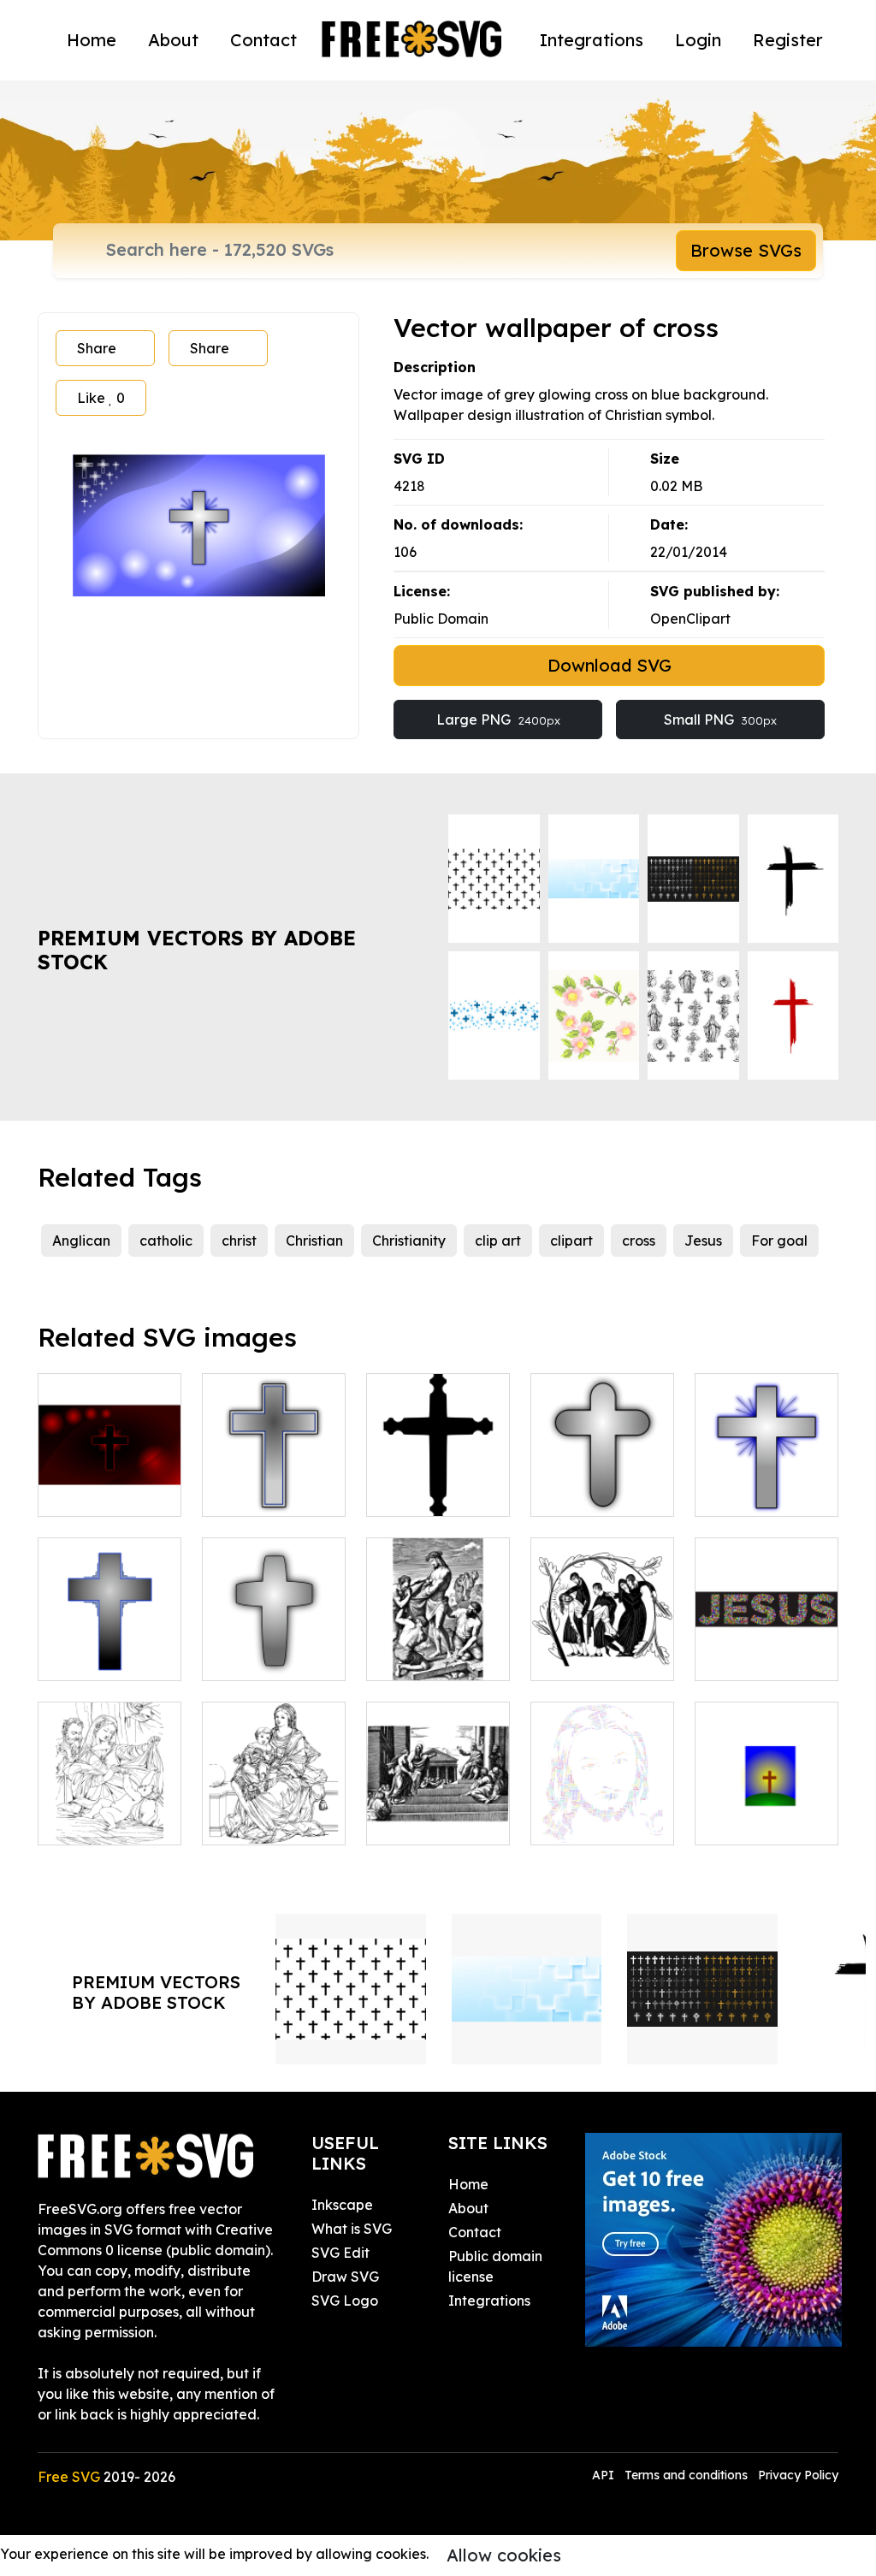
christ (239, 1241)
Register (788, 40)
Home (92, 40)
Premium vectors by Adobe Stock (197, 950)
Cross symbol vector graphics (274, 1483)
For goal (779, 1241)
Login (698, 40)
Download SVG (610, 665)
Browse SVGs (746, 250)
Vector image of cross (110, 1647)
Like (101, 398)
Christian (314, 1241)
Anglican (81, 1241)
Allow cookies (504, 2555)
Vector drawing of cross (274, 1647)
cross (639, 1241)
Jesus (703, 1241)
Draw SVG (345, 2277)
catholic (166, 1241)
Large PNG (498, 720)
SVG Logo (345, 2301)
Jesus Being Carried (603, 1647)
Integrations (592, 40)
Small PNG (720, 720)
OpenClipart (690, 619)
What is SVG (352, 2229)
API (605, 2475)
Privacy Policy (798, 2475)
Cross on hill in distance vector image (767, 1801)
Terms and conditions (686, 2475)
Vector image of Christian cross (603, 1472)
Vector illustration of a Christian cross (766, 1472)
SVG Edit (340, 2253)
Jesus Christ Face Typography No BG (603, 1791)
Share (97, 348)
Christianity (409, 1241)
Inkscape (342, 2205)
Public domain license (495, 2266)
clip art (498, 1241)
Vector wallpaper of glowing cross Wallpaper (110, 1462)
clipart (571, 1241)
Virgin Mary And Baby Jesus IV (274, 1811)
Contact (263, 40)
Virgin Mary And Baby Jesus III (109, 1811)
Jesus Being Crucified (438, 1647)
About (173, 40)
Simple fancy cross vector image (438, 1472)
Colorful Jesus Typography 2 (767, 1647)
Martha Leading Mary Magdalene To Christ (438, 1791)
